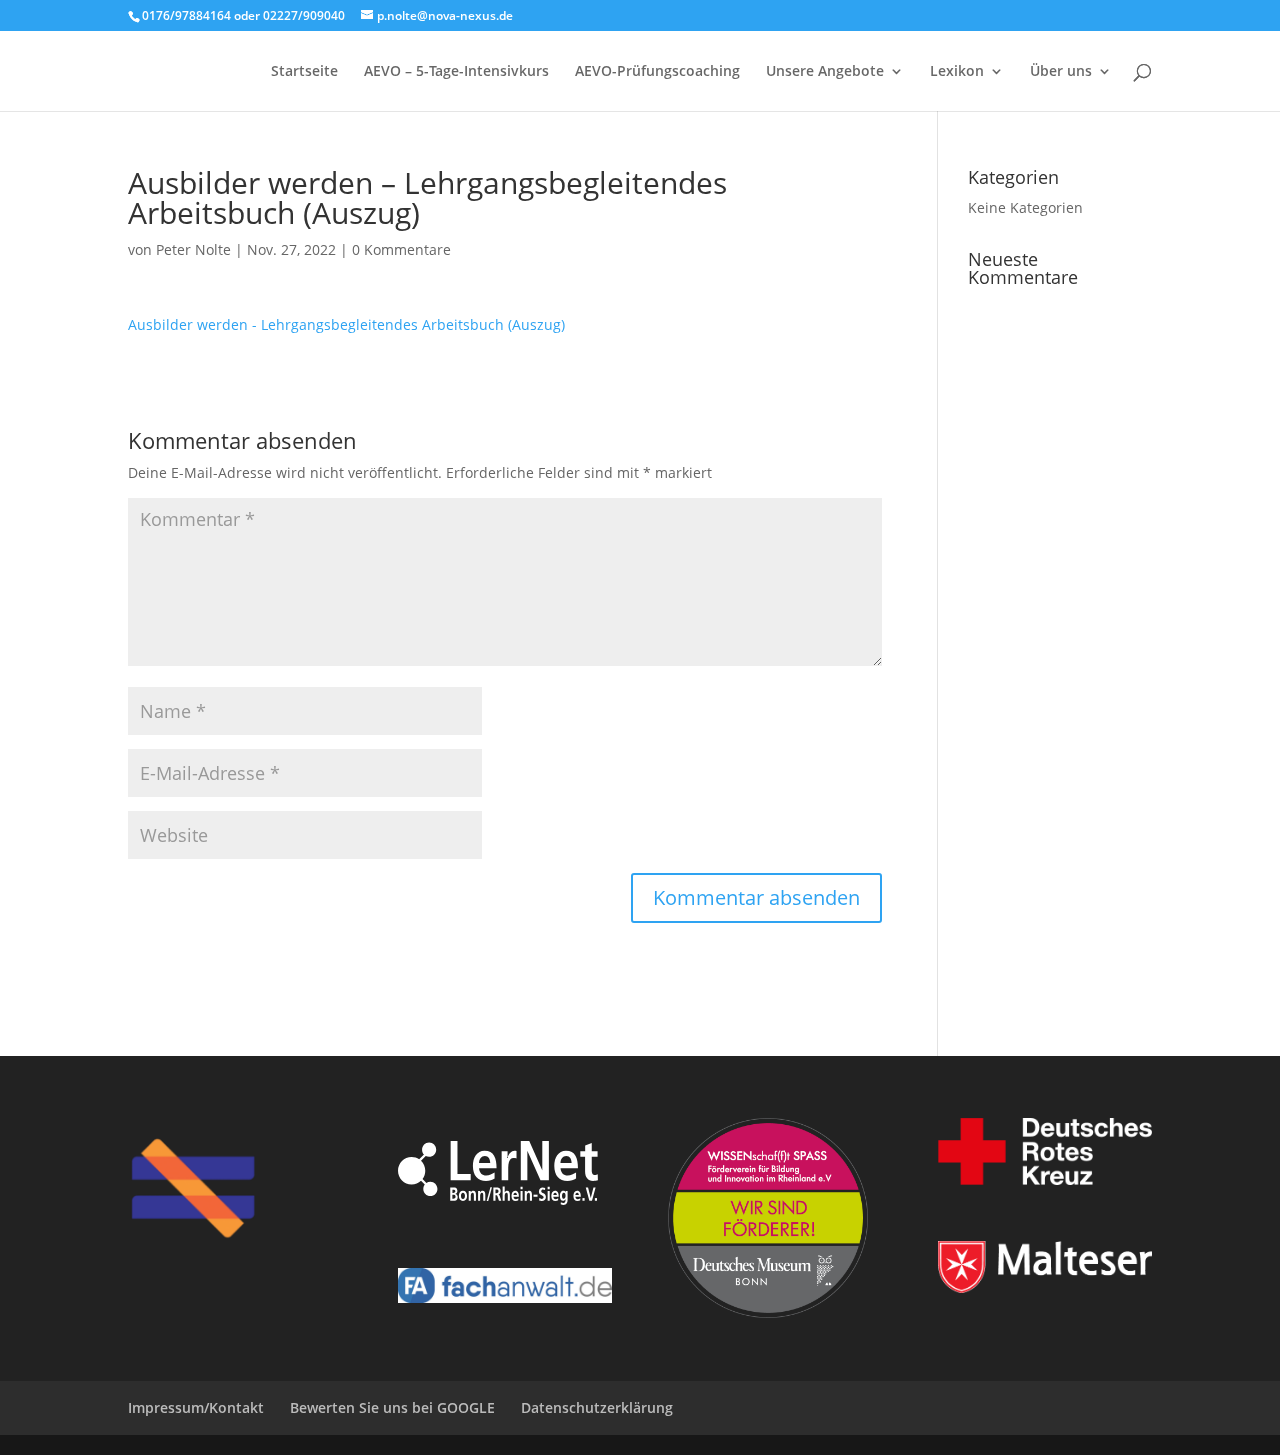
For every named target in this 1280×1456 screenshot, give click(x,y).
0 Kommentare (401, 249)
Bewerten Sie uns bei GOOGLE (392, 1407)
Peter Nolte (193, 249)
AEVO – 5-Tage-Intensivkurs (456, 72)
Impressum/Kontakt (196, 1407)
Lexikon (957, 72)
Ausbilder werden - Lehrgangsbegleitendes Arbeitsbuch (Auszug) (346, 324)
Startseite (304, 72)
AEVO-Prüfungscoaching (657, 72)
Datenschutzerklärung (597, 1407)
